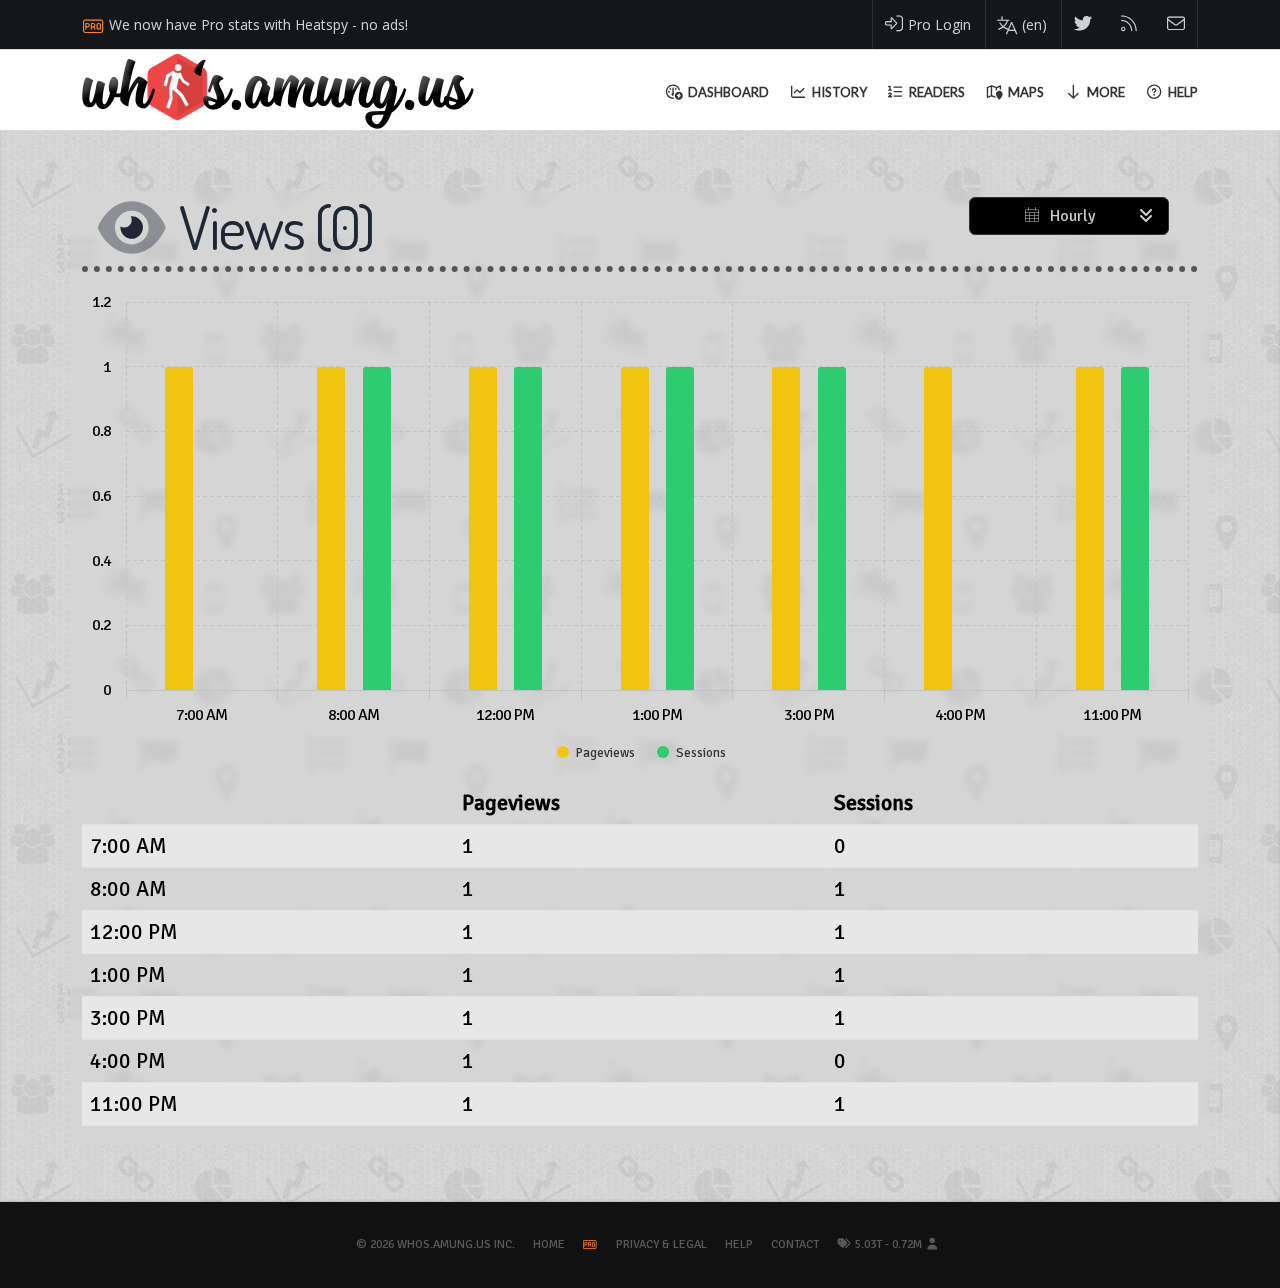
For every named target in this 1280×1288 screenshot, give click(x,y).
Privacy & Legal (661, 1244)
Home (549, 1244)
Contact (795, 1244)
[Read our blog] (1129, 24)
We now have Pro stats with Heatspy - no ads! (258, 24)
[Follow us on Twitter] (1083, 24)
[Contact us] (1176, 24)
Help (739, 1244)
